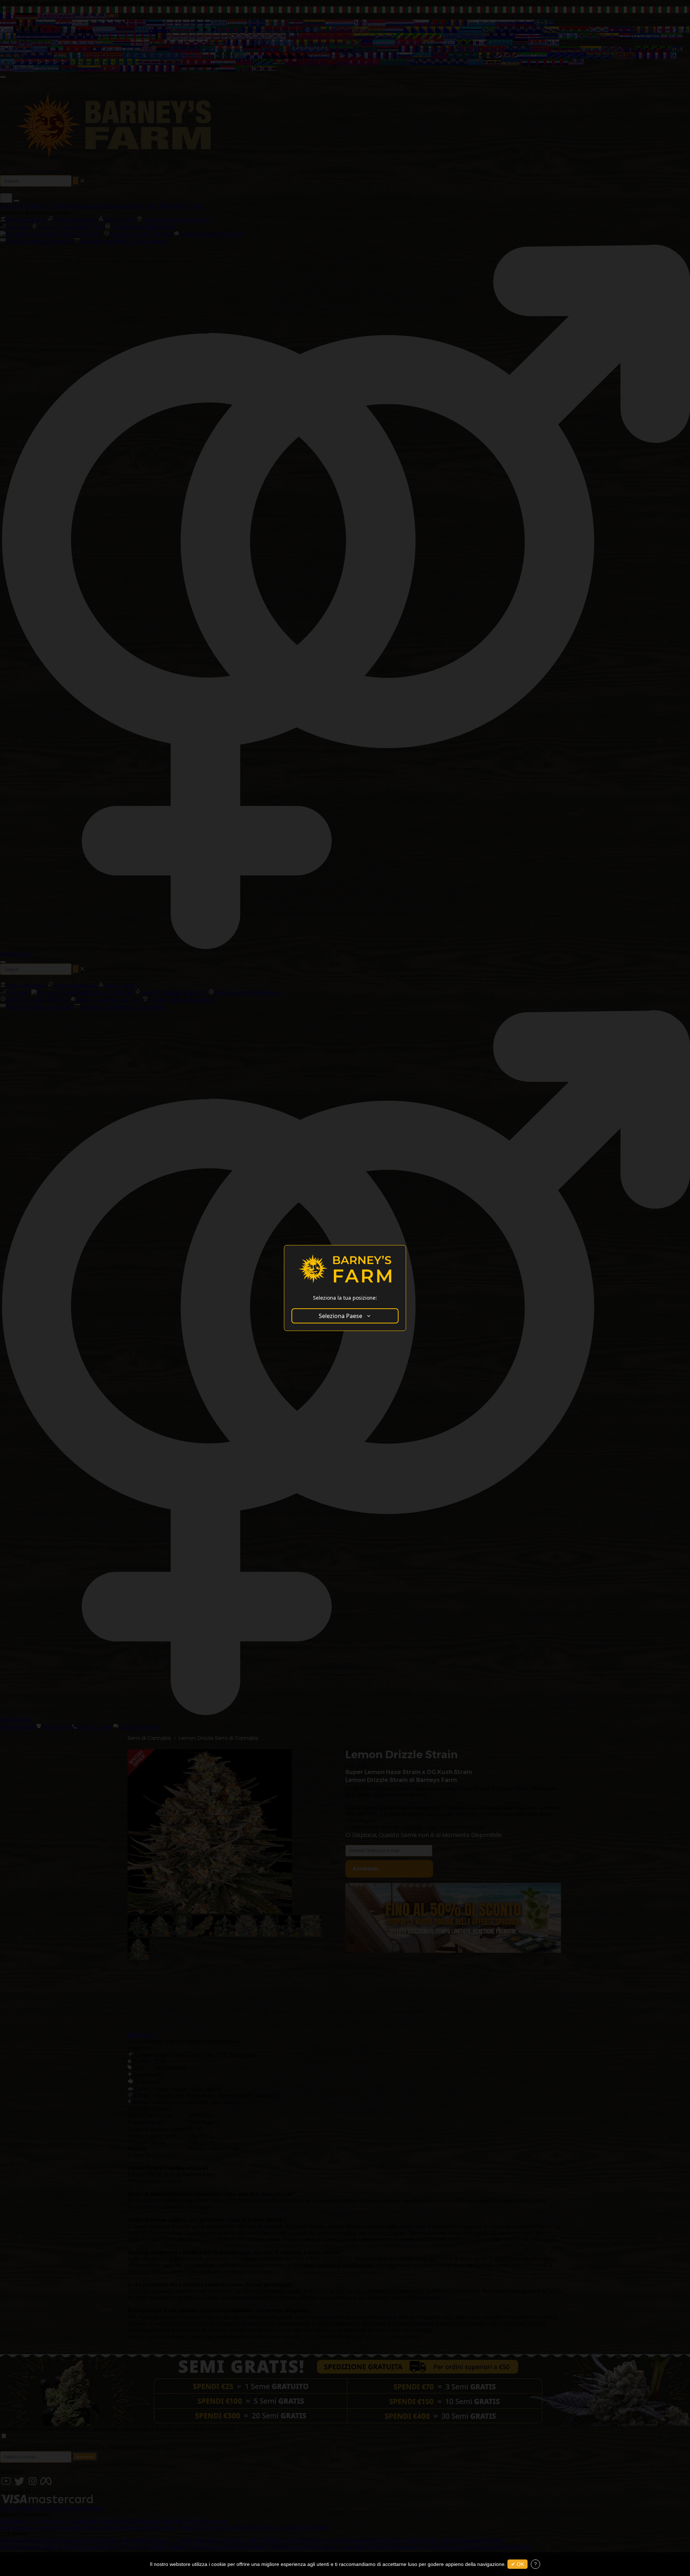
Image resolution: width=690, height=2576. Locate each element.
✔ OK (517, 2564)
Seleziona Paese (341, 1316)
